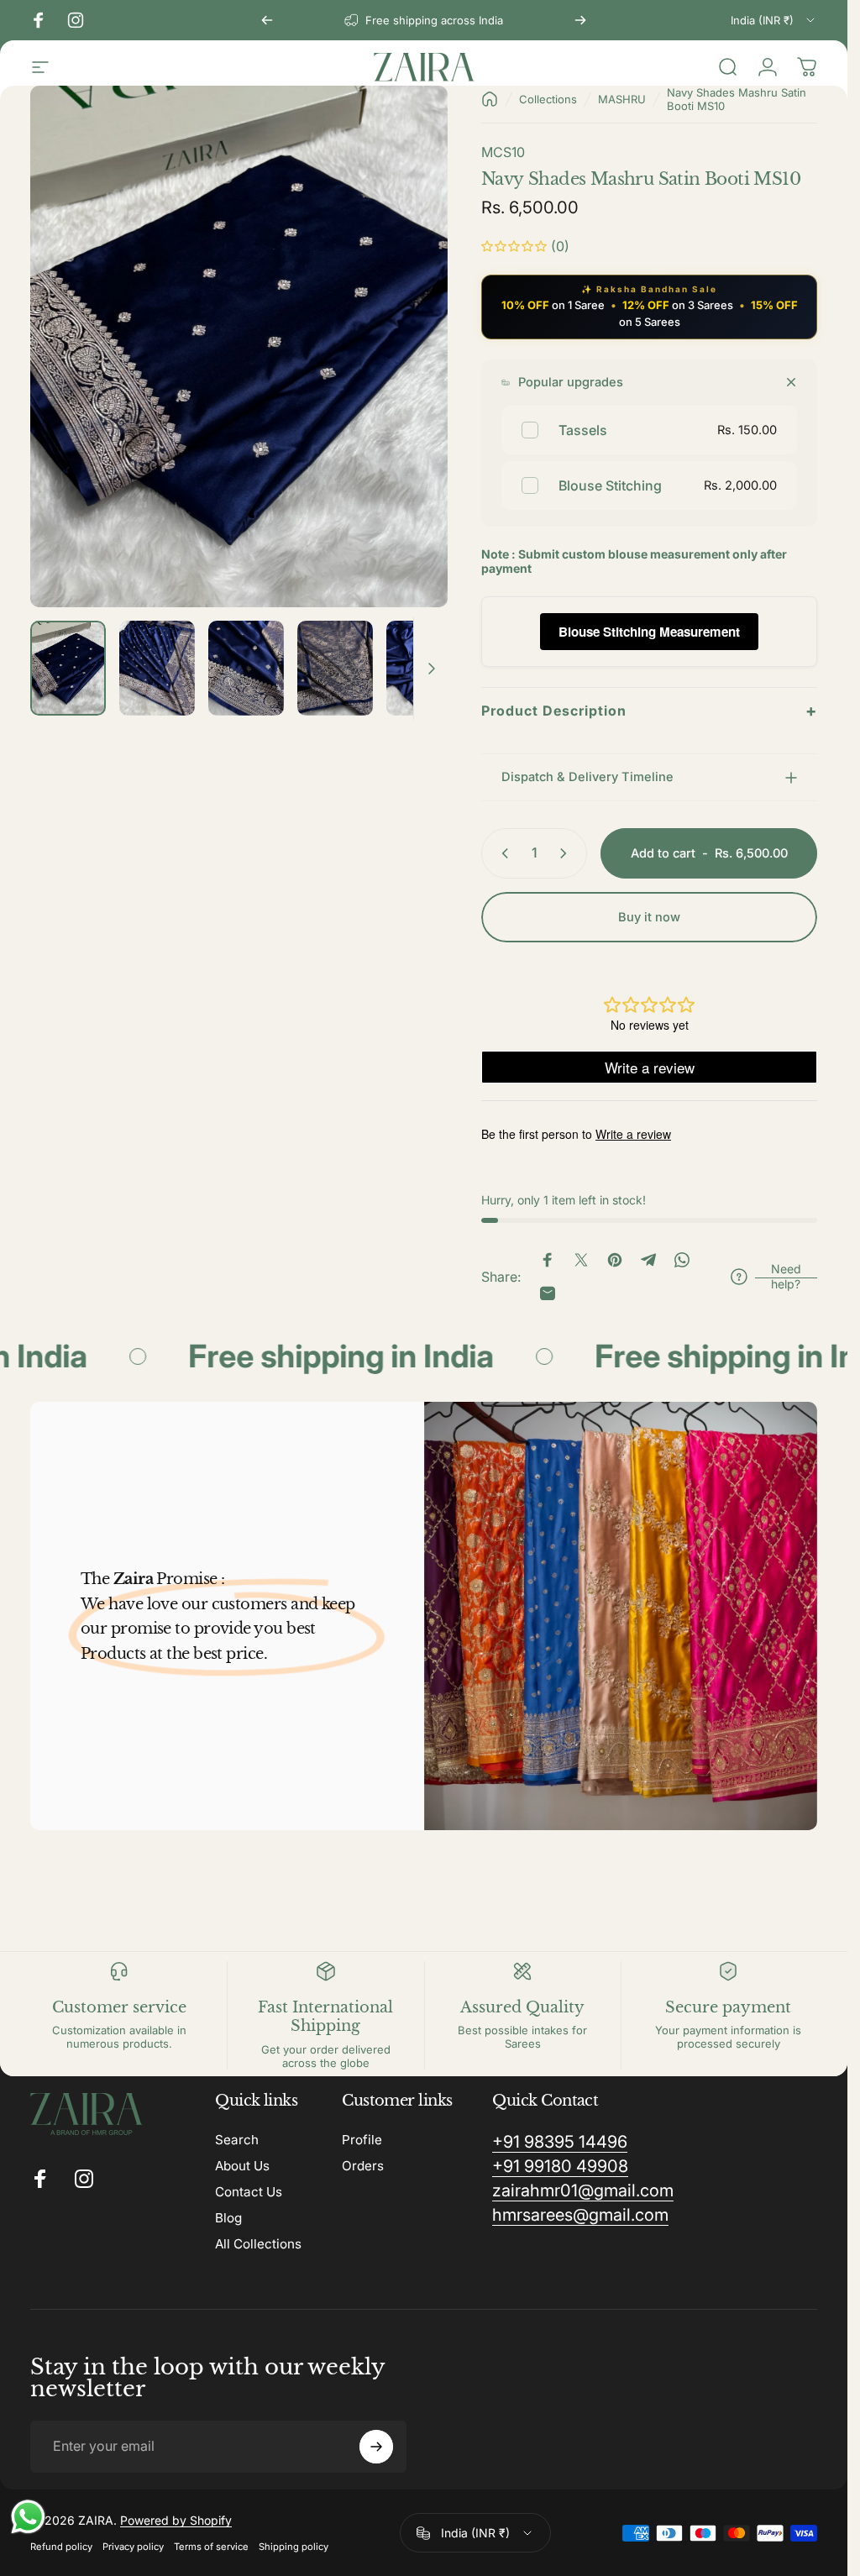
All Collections (258, 2244)
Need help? (786, 1276)
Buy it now (649, 917)
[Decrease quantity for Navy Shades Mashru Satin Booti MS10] (501, 853)
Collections (548, 99)
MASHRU (622, 99)
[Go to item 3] (246, 668)
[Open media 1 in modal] (239, 346)
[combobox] (774, 20)
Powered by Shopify (176, 2520)
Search (237, 2140)
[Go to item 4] (335, 668)
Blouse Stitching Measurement (649, 632)
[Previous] (267, 20)
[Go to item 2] (157, 668)
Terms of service (211, 2547)
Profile (362, 2140)
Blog (228, 2218)
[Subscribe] (376, 2447)
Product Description (649, 711)
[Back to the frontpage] (490, 99)
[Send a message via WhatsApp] (28, 2517)
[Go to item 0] (68, 668)
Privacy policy (133, 2547)
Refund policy (61, 2547)
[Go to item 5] (424, 668)
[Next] (580, 20)
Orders (363, 2166)
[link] (560, 2142)
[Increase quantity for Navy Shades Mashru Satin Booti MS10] (567, 853)
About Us (242, 2166)
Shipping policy (294, 2547)
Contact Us (249, 2192)
